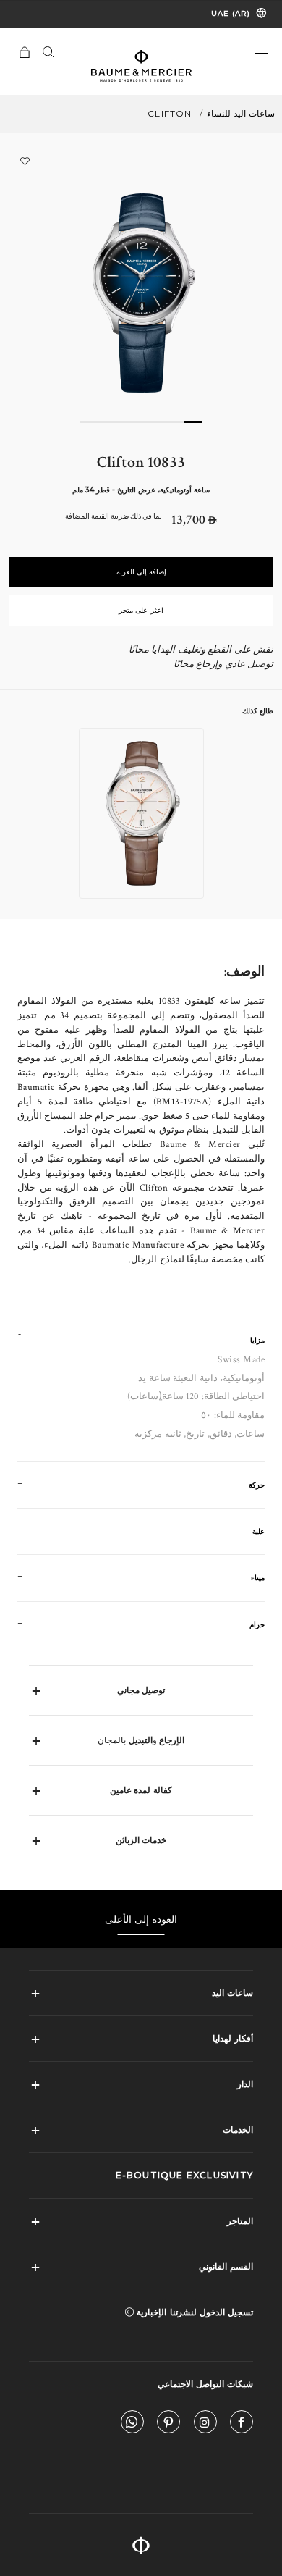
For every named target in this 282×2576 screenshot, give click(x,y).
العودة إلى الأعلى (141, 1919)
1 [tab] (193, 422)
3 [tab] (158, 422)
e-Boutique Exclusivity (184, 2175)
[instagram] (205, 2425)
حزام (257, 1625)
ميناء (258, 1578)
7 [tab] (89, 422)
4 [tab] (141, 422)
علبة (258, 1531)
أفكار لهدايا (233, 2038)
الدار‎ (245, 2084)
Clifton (170, 113)
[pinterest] (168, 2425)
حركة (257, 1485)
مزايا (257, 1340)
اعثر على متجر (141, 610)
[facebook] (242, 2425)
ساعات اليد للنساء (241, 113)
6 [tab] (106, 422)
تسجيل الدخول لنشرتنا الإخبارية (193, 2312)
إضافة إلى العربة (141, 572)
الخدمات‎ (238, 2130)
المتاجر (240, 2221)
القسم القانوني (226, 2266)
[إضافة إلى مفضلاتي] (25, 161)
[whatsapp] (132, 2425)
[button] (261, 51)
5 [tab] (124, 422)
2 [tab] (176, 422)
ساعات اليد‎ (232, 1993)
